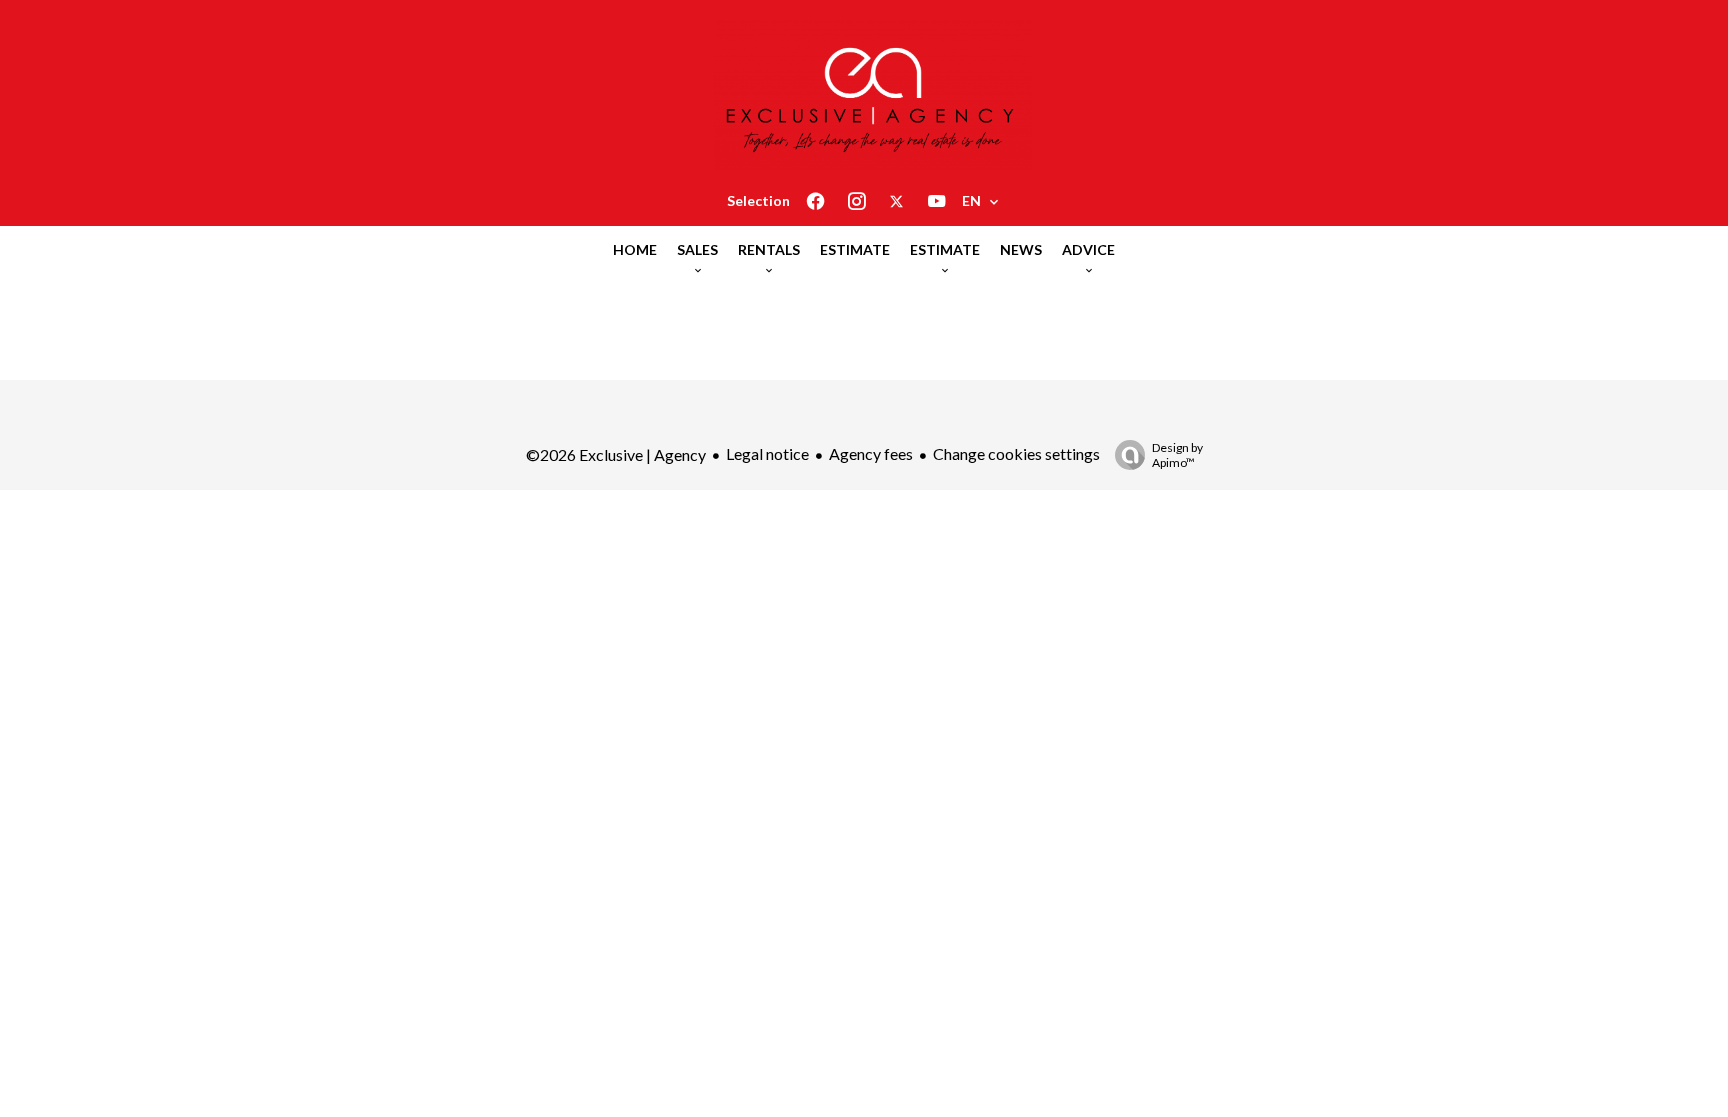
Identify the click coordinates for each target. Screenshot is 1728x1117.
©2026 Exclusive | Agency (616, 454)
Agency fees (871, 453)
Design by (1177, 455)
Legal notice (767, 453)
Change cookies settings (1016, 453)
